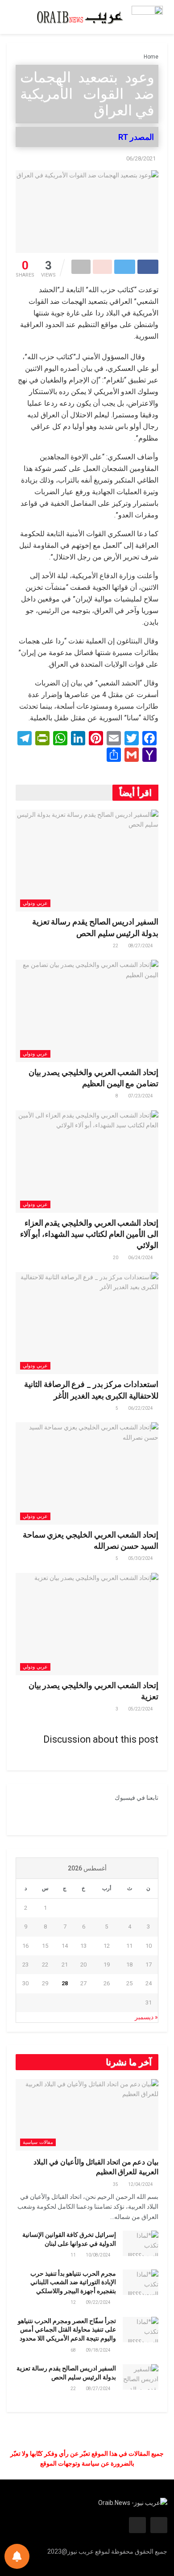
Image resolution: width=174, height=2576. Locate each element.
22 (116, 946)
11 (74, 2255)
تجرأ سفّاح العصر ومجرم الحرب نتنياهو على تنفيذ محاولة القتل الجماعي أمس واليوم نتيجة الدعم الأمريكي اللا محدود (67, 2330)
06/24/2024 (141, 1258)
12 (74, 2302)
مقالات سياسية (38, 2142)
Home (151, 57)
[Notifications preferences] (17, 2556)
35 (116, 2184)
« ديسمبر (146, 2017)
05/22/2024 (141, 1709)
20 (116, 1258)
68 (74, 2350)
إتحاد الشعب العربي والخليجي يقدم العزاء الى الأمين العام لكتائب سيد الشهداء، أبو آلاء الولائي (89, 1234)
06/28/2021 (141, 158)
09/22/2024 (99, 2302)
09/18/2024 (99, 2350)
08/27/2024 (141, 946)
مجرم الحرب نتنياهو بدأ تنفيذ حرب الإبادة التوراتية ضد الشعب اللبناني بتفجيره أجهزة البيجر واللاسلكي (73, 2282)
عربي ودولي (35, 903)
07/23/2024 (141, 1096)
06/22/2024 (141, 1408)
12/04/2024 (141, 2184)
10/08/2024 (99, 2255)
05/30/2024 (141, 1558)
